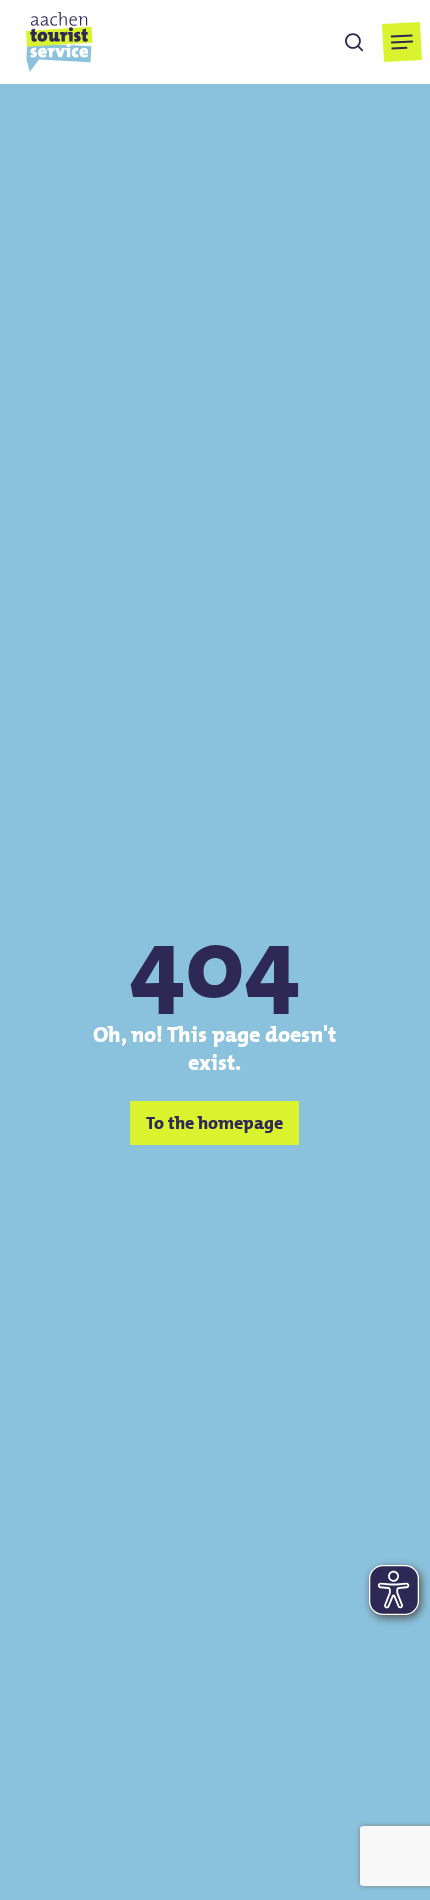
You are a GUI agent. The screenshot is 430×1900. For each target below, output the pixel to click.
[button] (402, 42)
